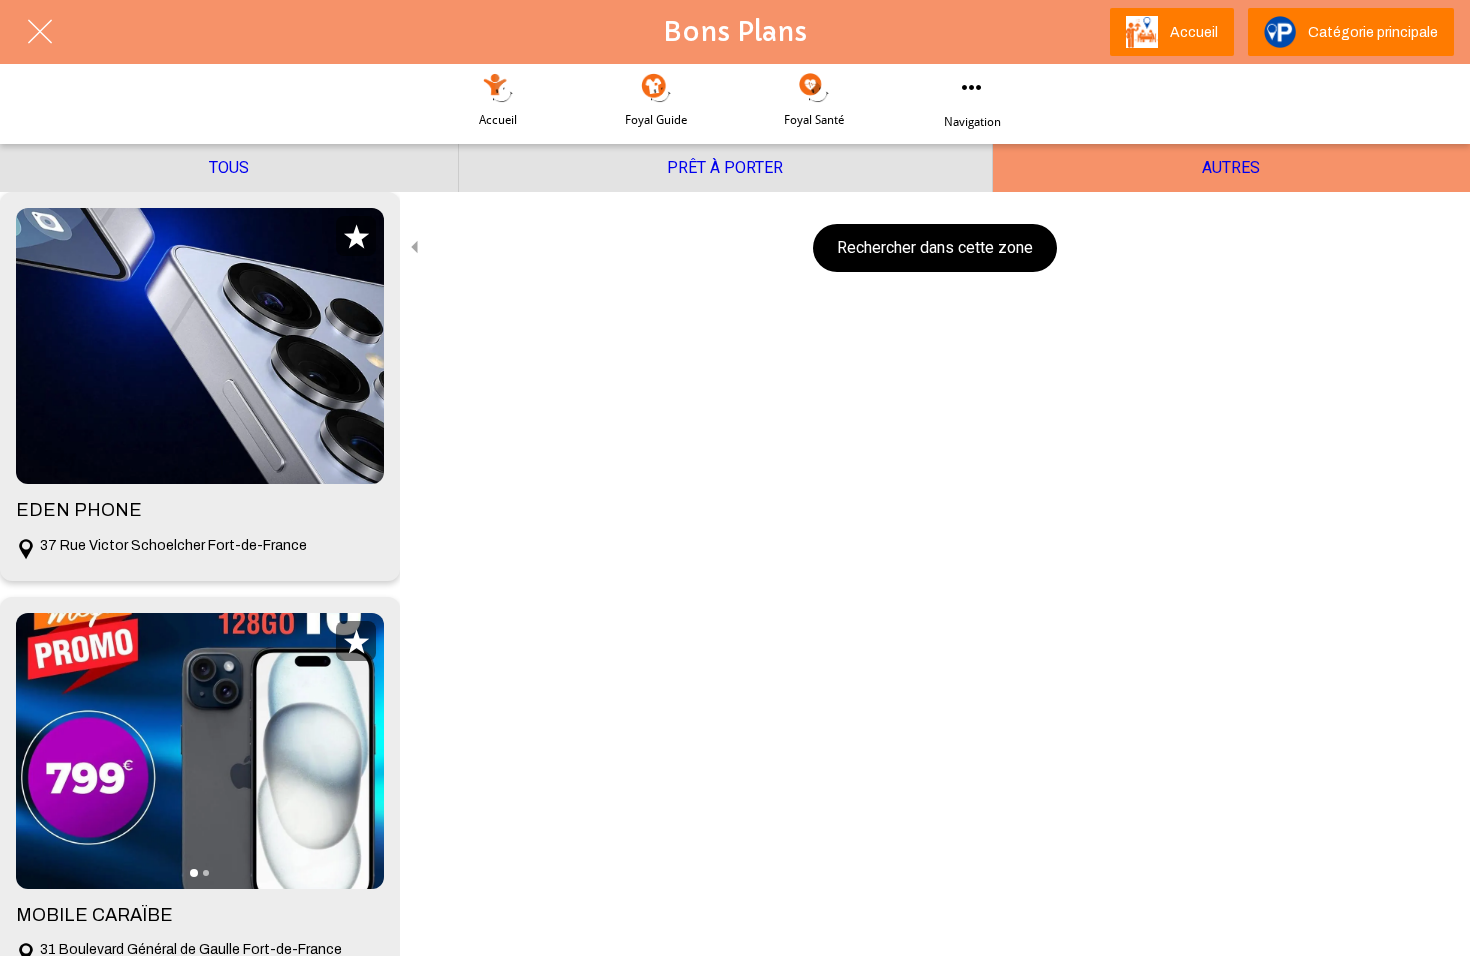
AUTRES (1231, 167)
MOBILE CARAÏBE (94, 915)
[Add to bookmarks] (356, 236)
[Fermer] (40, 32)
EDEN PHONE (79, 510)
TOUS (229, 167)
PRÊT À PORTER (725, 167)
